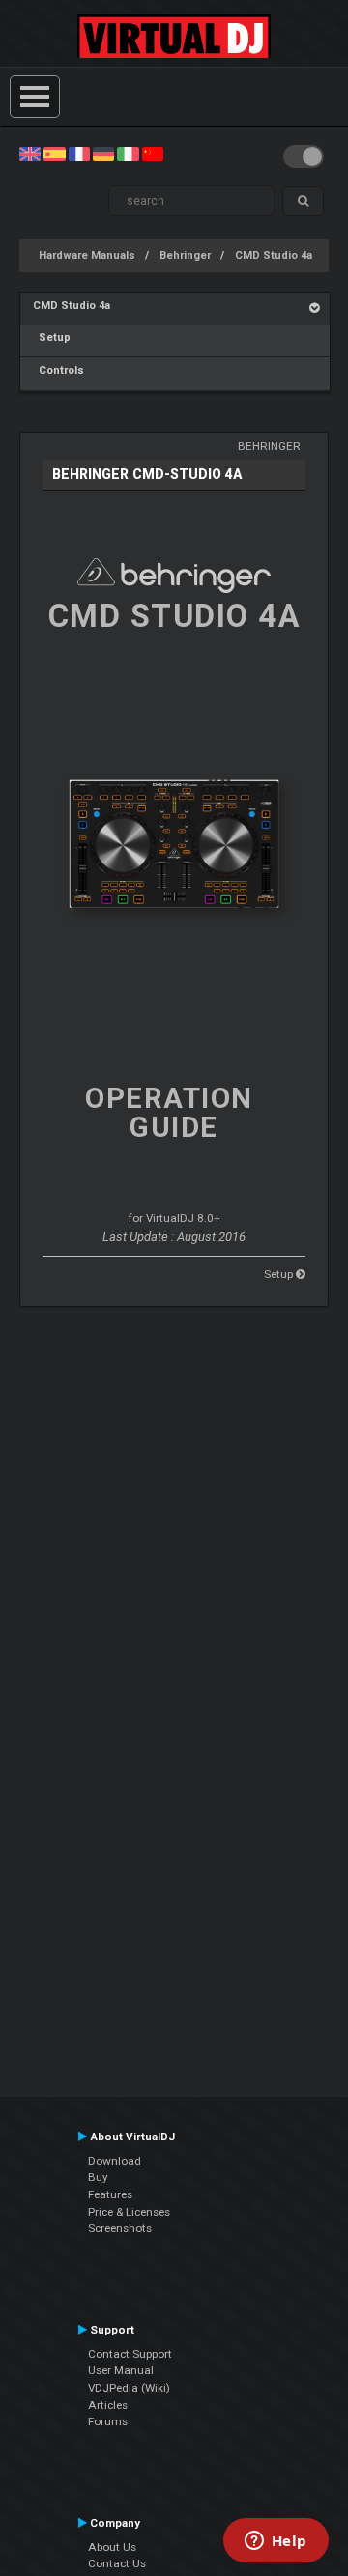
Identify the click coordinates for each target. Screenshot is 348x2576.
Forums (108, 2421)
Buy (98, 2177)
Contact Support (130, 2354)
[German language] (103, 154)
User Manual (121, 2370)
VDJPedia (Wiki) (129, 2388)
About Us (112, 2547)
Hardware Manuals (87, 255)
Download (115, 2161)
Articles (108, 2405)
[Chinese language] (153, 154)
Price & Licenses (129, 2212)
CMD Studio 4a (274, 255)
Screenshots (120, 2228)
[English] (30, 154)
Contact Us (117, 2563)
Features (110, 2194)
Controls (58, 370)
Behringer (185, 255)
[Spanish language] (54, 154)
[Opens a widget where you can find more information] (275, 2542)
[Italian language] (128, 154)
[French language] (79, 154)
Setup (52, 338)
